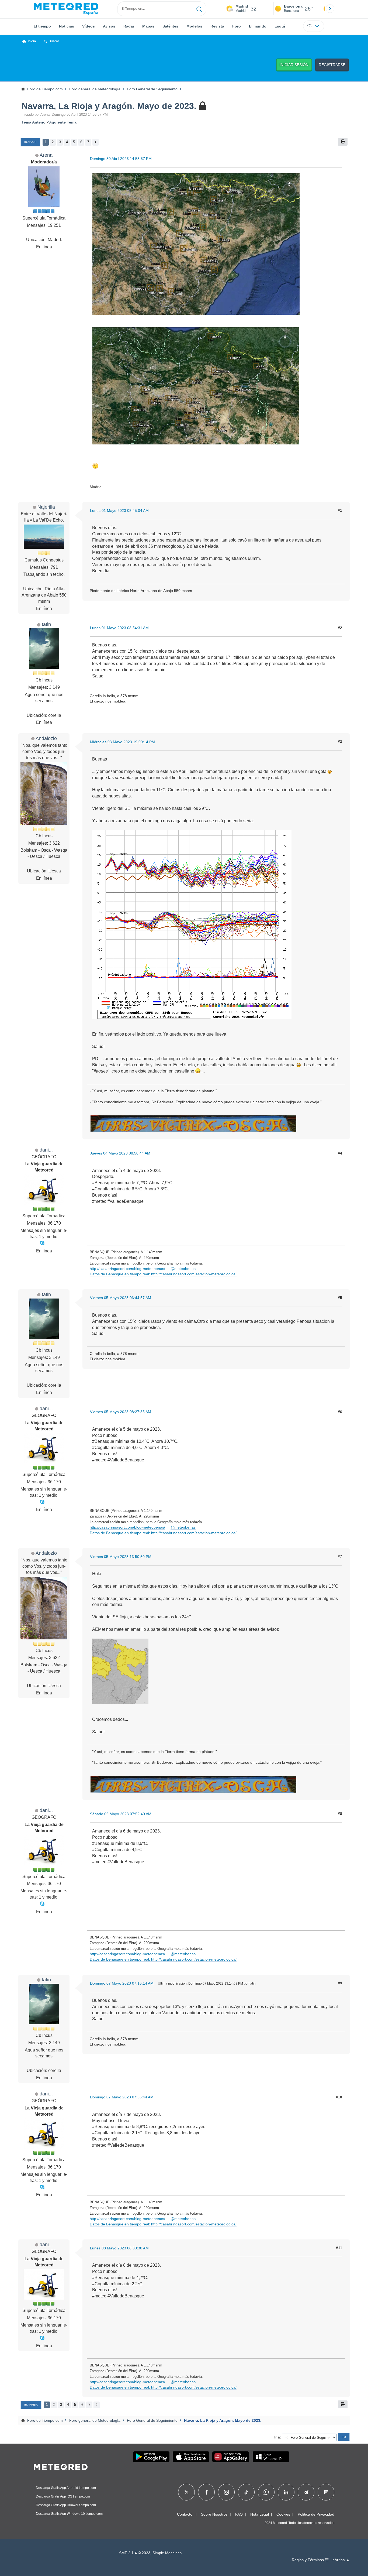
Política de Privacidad (316, 2514)
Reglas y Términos (308, 2560)
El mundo (258, 26)
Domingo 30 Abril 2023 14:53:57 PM (121, 159)
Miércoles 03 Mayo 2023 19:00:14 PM (122, 742)
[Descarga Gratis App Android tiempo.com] (151, 2457)
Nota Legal (260, 2514)
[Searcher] (199, 9)
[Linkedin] (286, 2492)
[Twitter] (187, 2492)
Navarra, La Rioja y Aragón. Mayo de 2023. (109, 106)
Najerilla (46, 507)
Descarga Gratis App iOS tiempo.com (63, 2496)
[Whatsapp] (266, 2492)
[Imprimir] (343, 142)
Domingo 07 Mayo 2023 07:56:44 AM (122, 2097)
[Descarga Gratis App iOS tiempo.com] (191, 2457)
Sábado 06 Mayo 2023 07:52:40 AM (121, 1814)
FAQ (239, 2514)
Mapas (148, 26)
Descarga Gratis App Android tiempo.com (66, 2488)
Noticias (67, 26)
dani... (46, 1150)
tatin (46, 624)
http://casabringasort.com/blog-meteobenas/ (127, 1269)
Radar (129, 26)
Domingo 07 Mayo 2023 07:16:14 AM (122, 1983)
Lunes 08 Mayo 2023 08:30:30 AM (119, 2248)
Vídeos (88, 26)
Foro (237, 26)
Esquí (280, 26)
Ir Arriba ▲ (341, 2560)
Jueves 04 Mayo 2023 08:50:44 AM (120, 1153)
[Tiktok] (246, 2492)
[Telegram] (306, 2492)
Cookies (283, 2514)
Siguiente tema (62, 122)
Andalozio (46, 738)
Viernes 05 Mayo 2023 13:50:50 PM (121, 1557)
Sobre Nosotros (214, 2514)
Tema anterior (34, 122)
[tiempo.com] (66, 9)
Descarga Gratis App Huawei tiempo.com (66, 2505)
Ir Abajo (30, 142)
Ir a (277, 2437)
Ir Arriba (31, 2405)
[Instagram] (226, 2492)
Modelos (194, 26)
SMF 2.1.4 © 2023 (135, 2553)
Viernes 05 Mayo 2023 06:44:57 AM (121, 1298)
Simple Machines (167, 2553)
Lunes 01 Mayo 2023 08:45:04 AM (119, 511)
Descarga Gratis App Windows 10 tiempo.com (69, 2514)
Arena (46, 155)
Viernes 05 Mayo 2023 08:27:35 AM (121, 1412)
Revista (217, 26)
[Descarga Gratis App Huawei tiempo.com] (231, 2457)
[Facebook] (206, 2492)
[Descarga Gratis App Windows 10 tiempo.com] (271, 2457)
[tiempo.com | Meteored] (61, 2466)
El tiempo (42, 26)
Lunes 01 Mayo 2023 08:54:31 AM (119, 628)
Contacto (185, 2514)
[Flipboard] (326, 2492)
